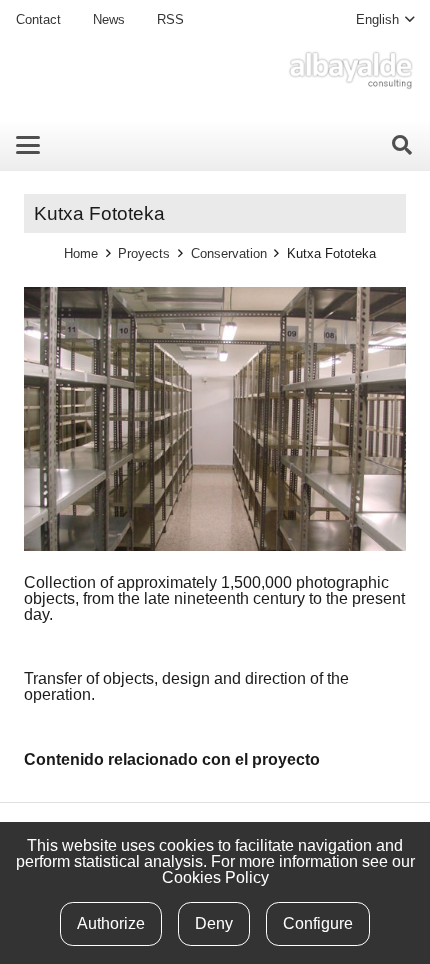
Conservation (229, 253)
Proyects (144, 253)
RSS (170, 19)
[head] (350, 70)
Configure (318, 923)
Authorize (111, 923)
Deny (214, 923)
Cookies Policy (215, 877)
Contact (38, 19)
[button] (385, 20)
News (109, 19)
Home (81, 253)
